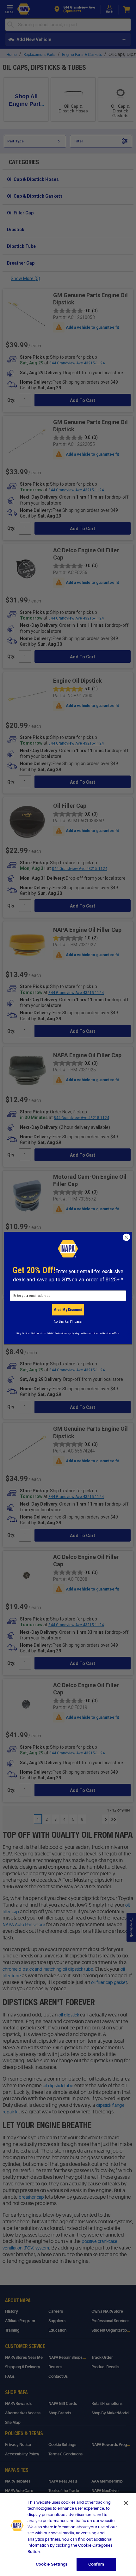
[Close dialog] (127, 1237)
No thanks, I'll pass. (68, 1322)
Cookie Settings (52, 2564)
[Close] (126, 2503)
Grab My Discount (68, 1309)
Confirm (96, 2564)
